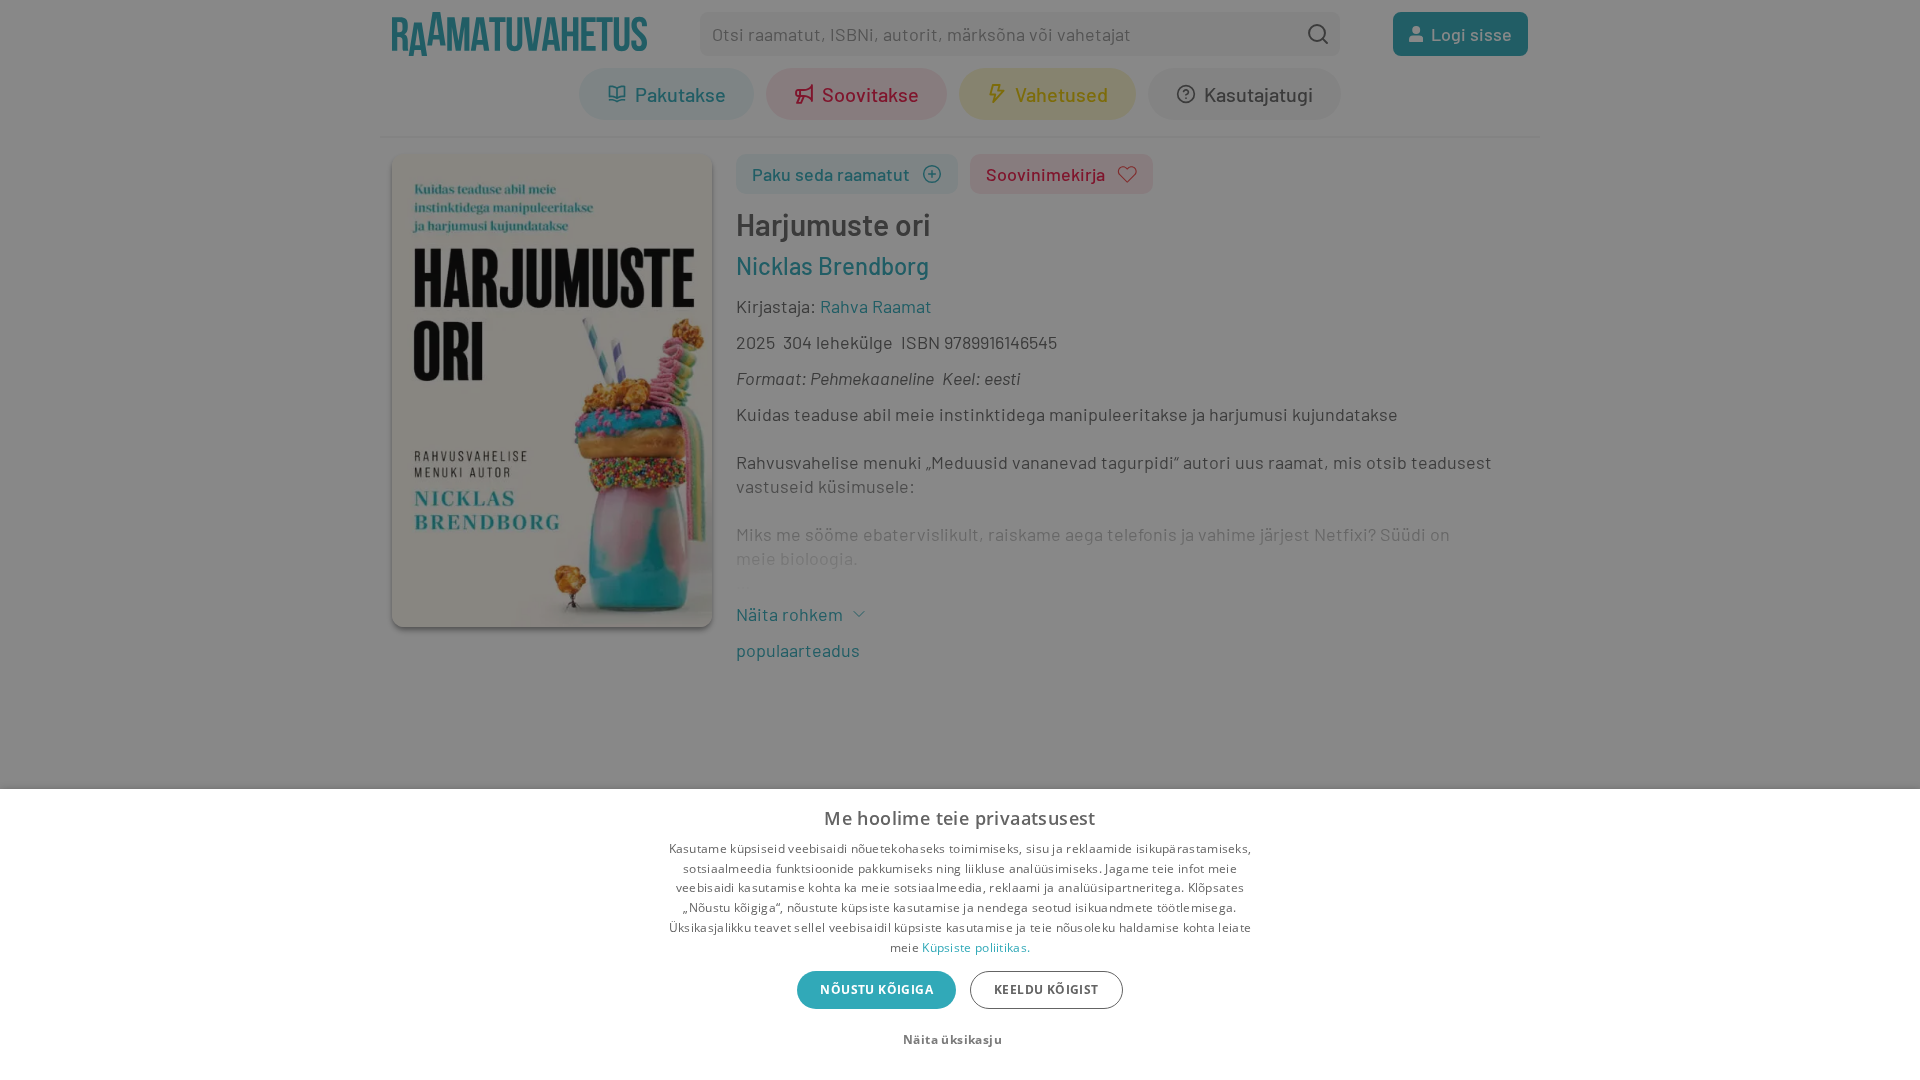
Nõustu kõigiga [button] (876, 989)
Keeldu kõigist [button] (1046, 989)
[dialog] (960, 934)
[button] (960, 1040)
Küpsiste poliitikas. (976, 947)
